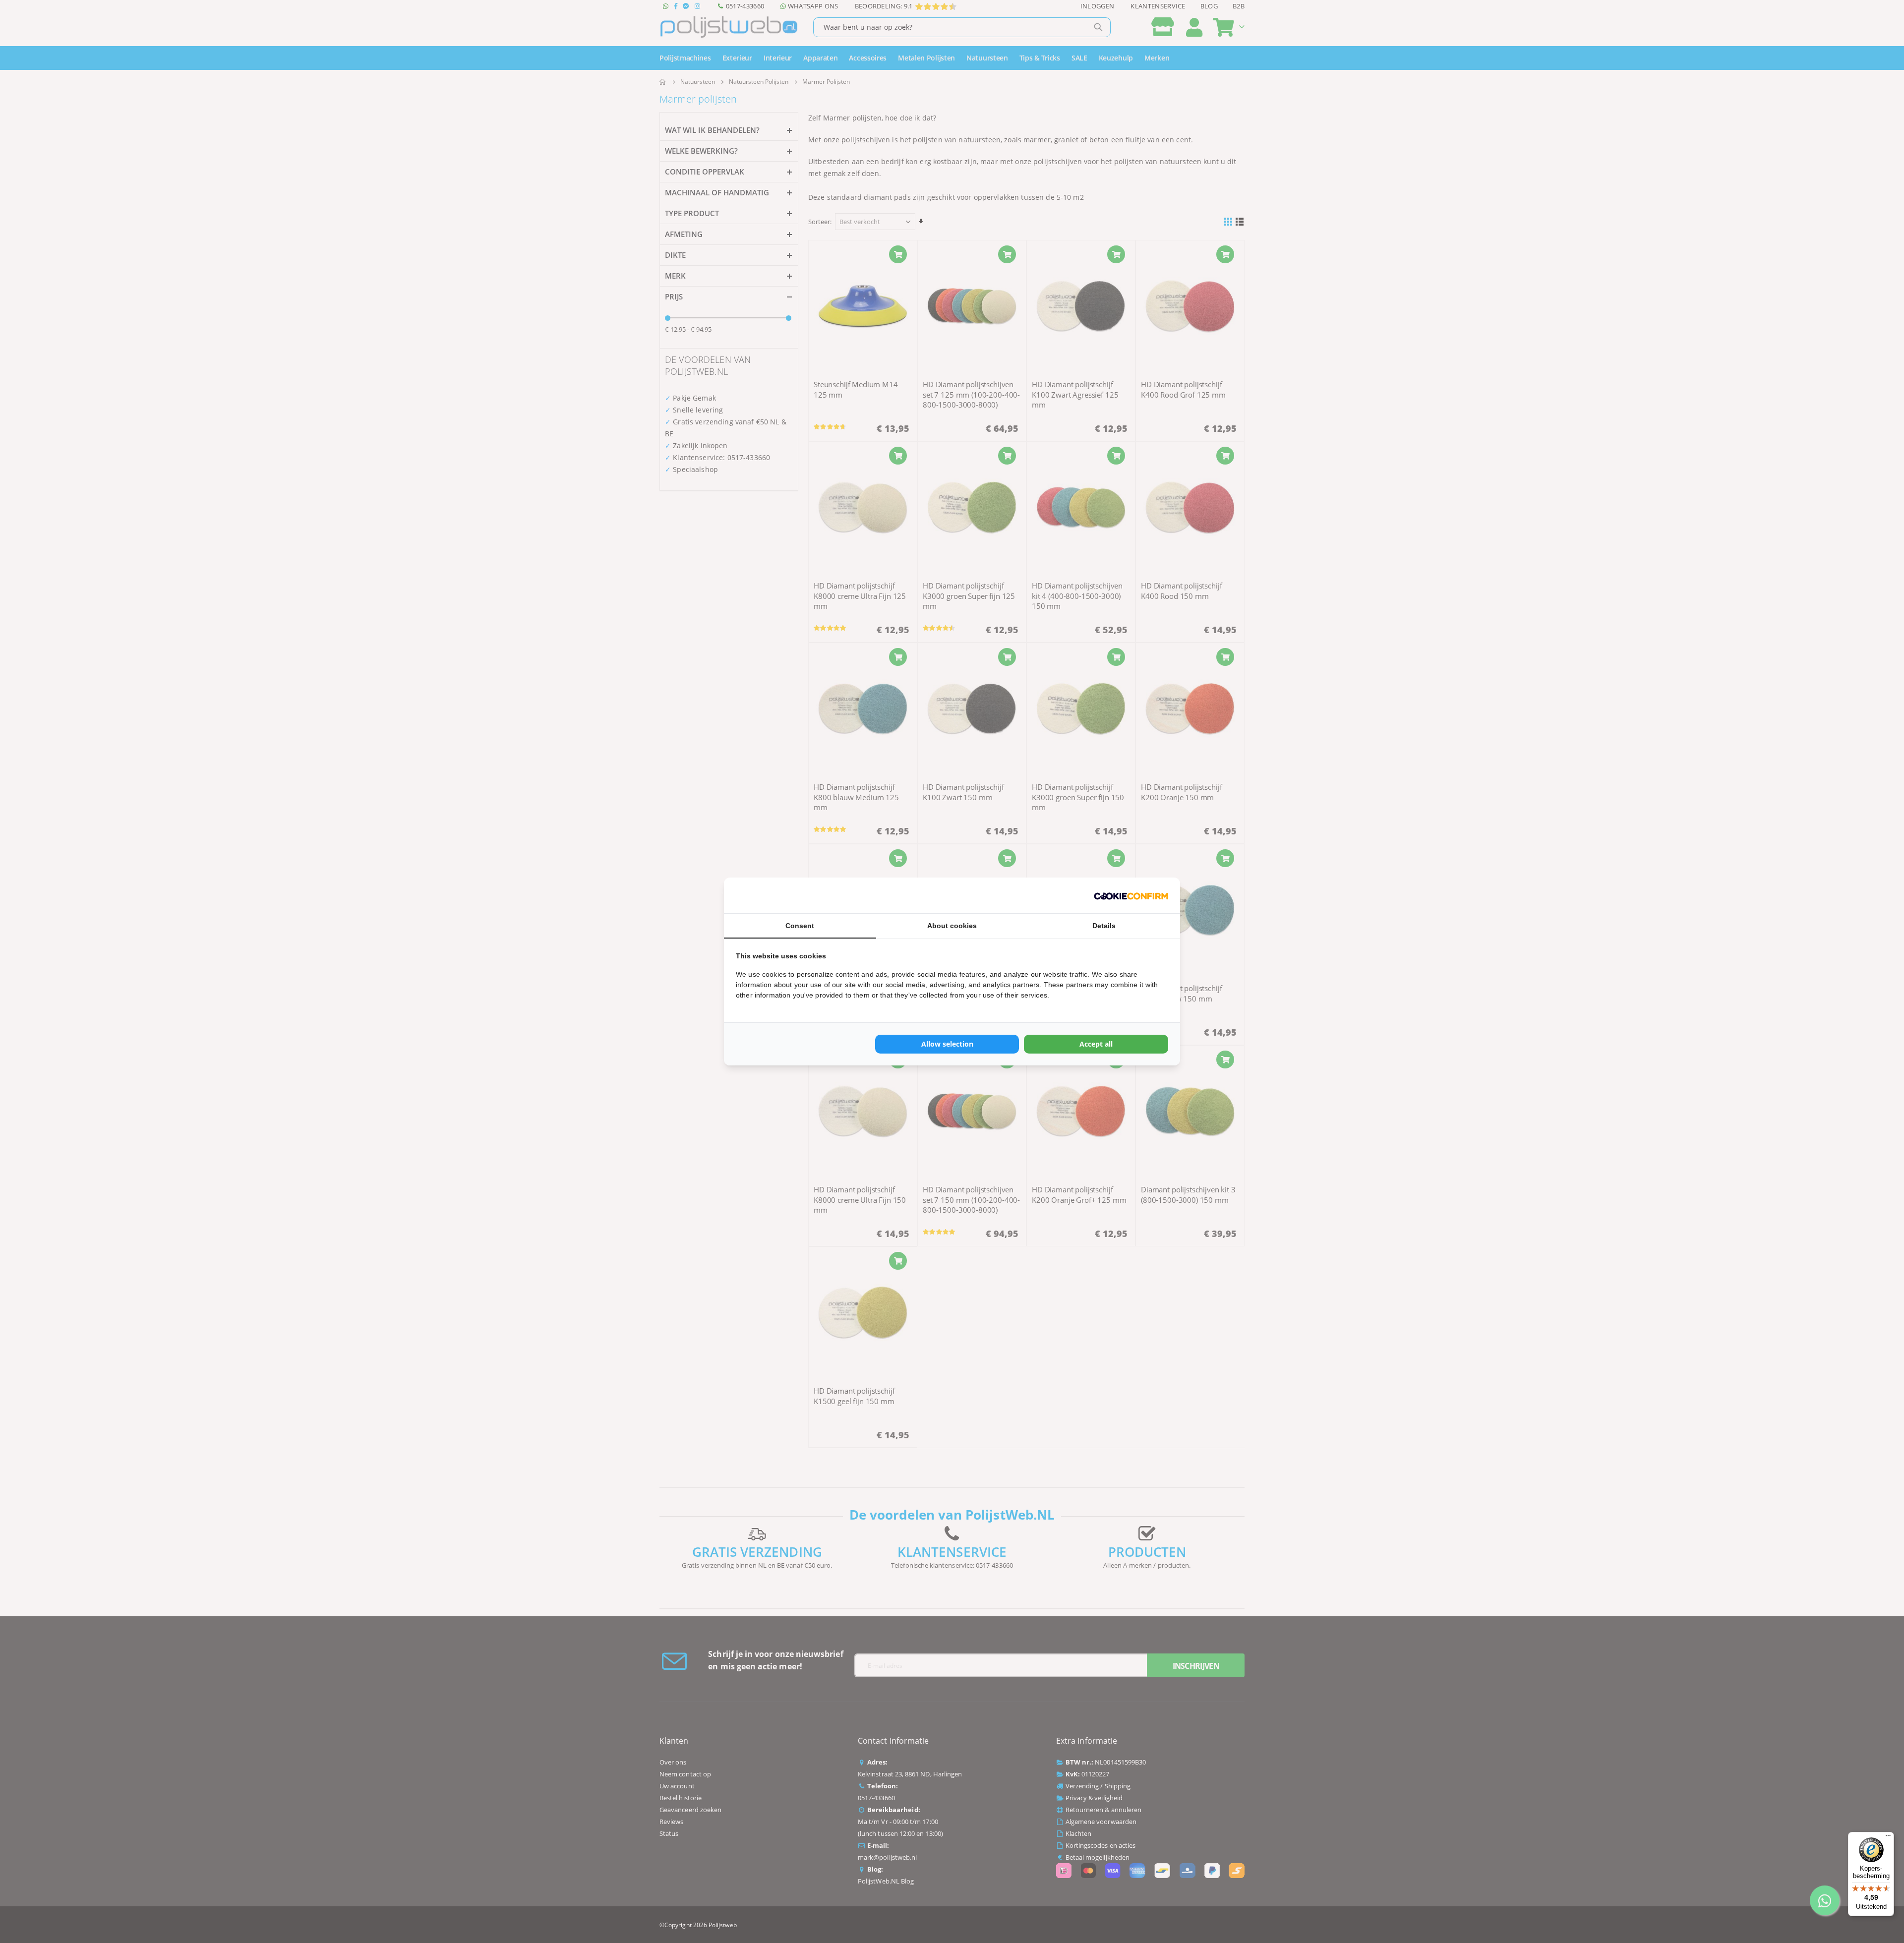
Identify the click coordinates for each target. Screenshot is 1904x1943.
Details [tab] (1104, 926)
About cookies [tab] (952, 926)
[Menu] (1888, 1838)
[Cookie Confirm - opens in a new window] (1131, 895)
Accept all (1096, 1044)
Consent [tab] (800, 926)
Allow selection (947, 1044)
